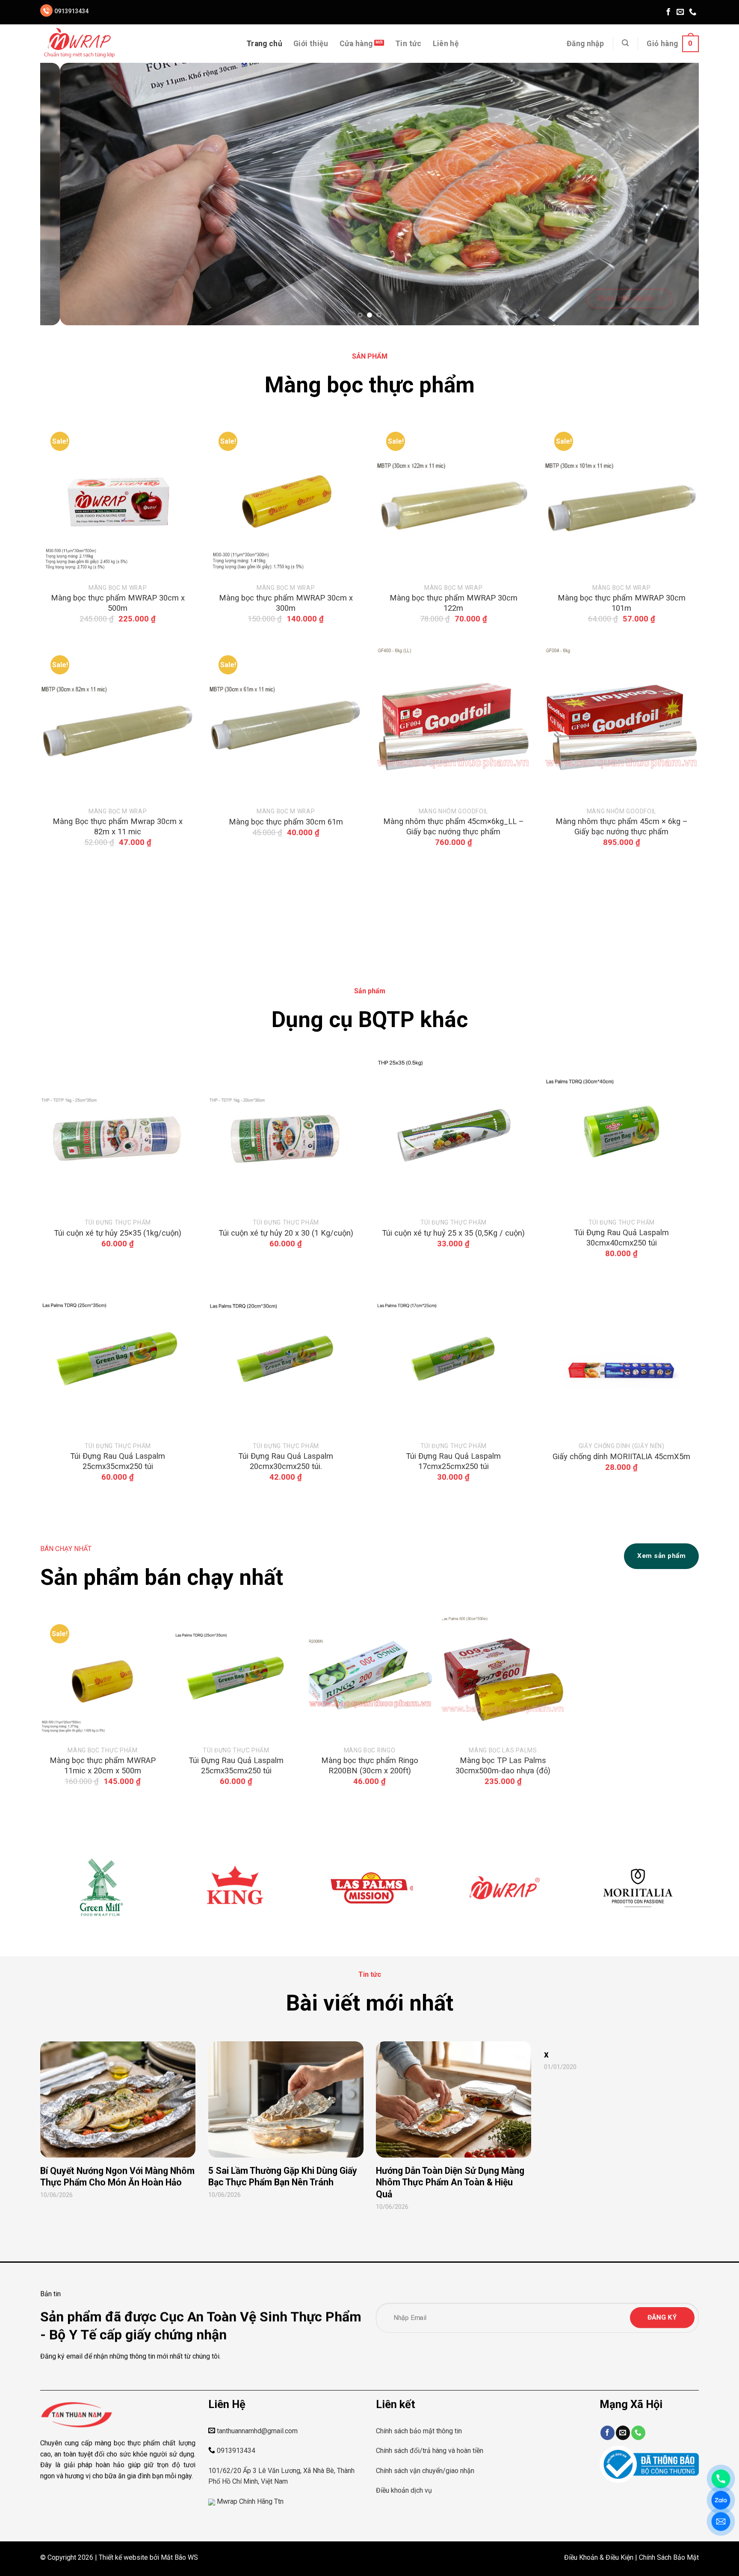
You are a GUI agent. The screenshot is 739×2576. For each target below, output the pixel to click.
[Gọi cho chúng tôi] (693, 12)
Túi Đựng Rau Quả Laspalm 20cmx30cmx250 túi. (286, 1461)
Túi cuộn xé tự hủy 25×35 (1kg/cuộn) (118, 1233)
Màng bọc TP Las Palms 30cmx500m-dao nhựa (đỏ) (503, 1765)
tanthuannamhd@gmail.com (257, 2431)
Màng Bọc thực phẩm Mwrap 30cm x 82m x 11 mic (118, 826)
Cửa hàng (356, 44)
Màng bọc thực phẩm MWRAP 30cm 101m (621, 603)
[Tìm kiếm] (625, 43)
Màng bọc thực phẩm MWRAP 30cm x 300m (285, 603)
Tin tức (408, 44)
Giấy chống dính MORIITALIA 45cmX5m (621, 1456)
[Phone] (721, 2479)
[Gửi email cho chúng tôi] (680, 12)
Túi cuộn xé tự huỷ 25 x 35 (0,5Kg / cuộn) (453, 1233)
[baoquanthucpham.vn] (83, 44)
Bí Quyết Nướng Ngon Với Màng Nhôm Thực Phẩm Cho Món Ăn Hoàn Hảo (117, 2177)
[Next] (675, 194)
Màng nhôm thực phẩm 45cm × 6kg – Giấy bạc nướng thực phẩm (621, 826)
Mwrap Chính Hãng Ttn (250, 2501)
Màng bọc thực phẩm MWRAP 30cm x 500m (118, 603)
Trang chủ (264, 44)
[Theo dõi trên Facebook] (668, 12)
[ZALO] (721, 2500)
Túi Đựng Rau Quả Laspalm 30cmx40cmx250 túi (621, 1238)
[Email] (721, 2522)
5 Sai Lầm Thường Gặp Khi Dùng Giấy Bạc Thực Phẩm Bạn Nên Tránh (283, 2177)
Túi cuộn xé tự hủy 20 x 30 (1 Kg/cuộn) (285, 1233)
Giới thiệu (311, 44)
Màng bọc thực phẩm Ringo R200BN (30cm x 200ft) (370, 1765)
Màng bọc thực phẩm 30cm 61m (285, 822)
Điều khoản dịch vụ (404, 2490)
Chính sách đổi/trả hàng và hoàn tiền (430, 2451)
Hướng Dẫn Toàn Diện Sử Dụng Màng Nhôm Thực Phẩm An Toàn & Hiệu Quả (450, 2182)
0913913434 (71, 11)
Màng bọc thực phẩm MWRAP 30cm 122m (454, 603)
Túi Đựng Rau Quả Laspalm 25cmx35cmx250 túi (118, 1461)
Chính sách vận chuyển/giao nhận (425, 2471)
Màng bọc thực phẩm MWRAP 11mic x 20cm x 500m (103, 1765)
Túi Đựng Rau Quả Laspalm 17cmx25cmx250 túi (453, 1461)
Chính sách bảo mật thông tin (419, 2431)
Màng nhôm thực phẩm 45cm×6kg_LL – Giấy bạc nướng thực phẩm (454, 826)
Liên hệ (446, 44)
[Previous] (64, 194)
